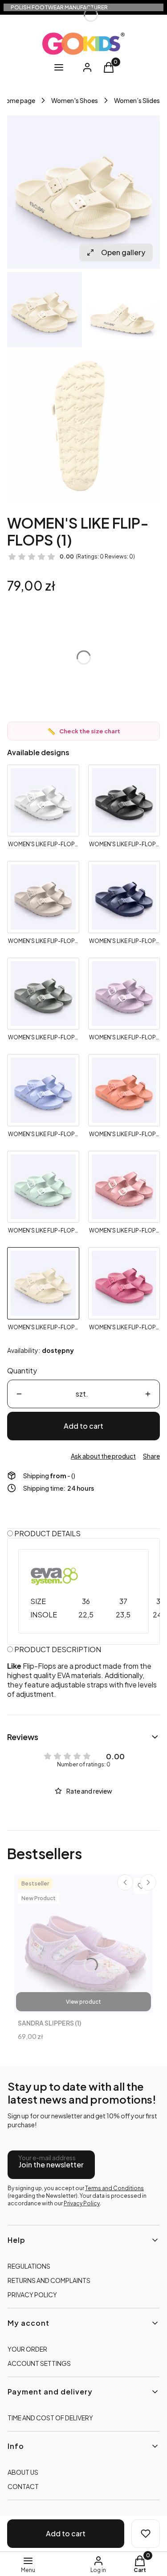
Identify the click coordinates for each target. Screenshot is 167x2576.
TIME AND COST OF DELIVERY (50, 2418)
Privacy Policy (82, 2203)
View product (83, 2002)
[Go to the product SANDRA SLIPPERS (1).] (83, 1944)
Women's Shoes (75, 100)
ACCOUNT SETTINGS (39, 2363)
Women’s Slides (137, 100)
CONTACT (23, 2486)
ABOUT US (23, 2472)
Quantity (22, 1371)
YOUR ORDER (27, 2349)
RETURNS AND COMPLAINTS (49, 2280)
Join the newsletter (51, 2165)
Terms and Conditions (114, 2188)
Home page (18, 100)
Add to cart (83, 1426)
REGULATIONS (29, 2266)
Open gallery (123, 252)
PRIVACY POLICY (32, 2295)
